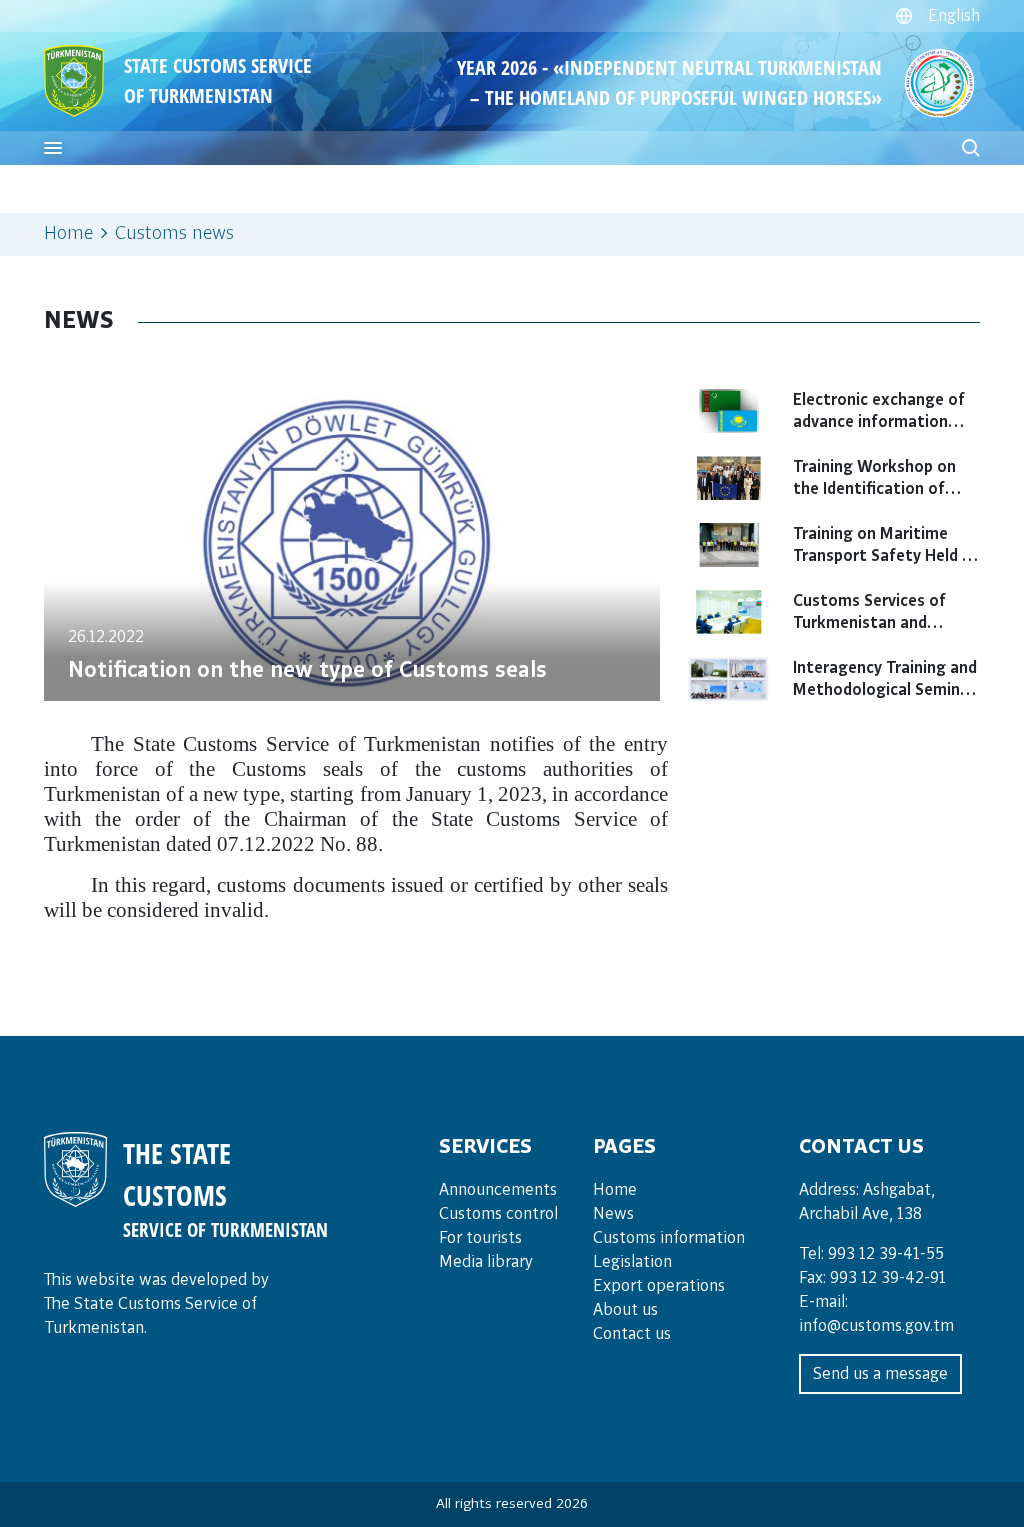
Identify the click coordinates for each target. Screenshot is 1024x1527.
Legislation (632, 1262)
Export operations (659, 1286)
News (613, 1214)
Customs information (669, 1238)
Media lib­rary (486, 1262)
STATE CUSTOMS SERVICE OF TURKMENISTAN (218, 80)
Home (68, 234)
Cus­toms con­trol (498, 1214)
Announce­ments (498, 1190)
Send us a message (880, 1374)
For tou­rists (480, 1238)
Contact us (632, 1334)
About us (625, 1310)
